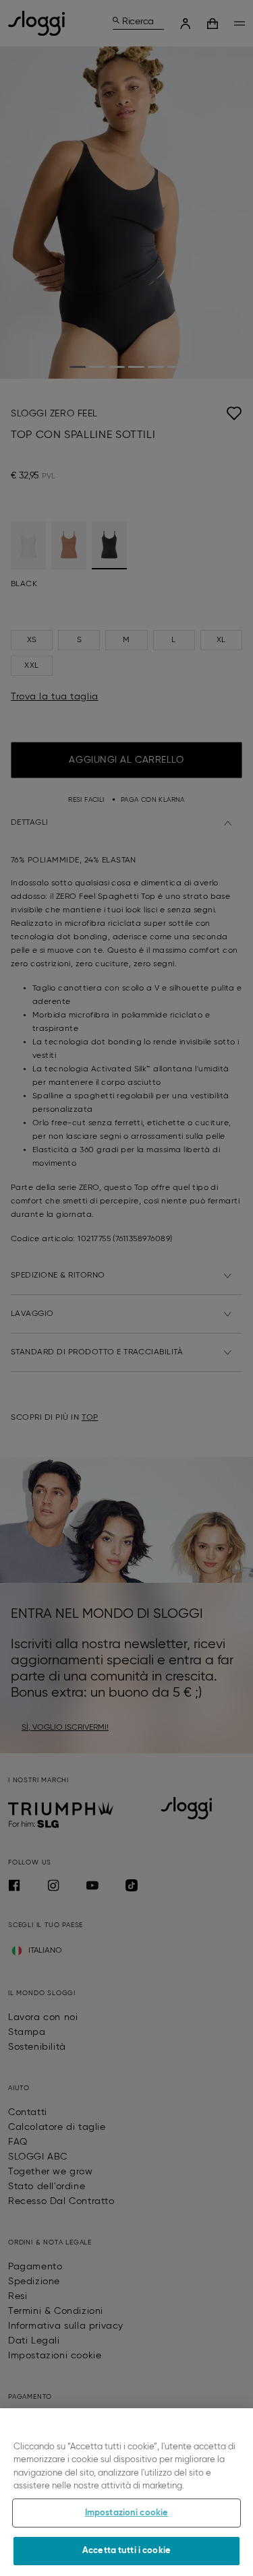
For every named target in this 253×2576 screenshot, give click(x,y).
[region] (126, 2492)
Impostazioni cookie (126, 2513)
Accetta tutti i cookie (126, 2551)
